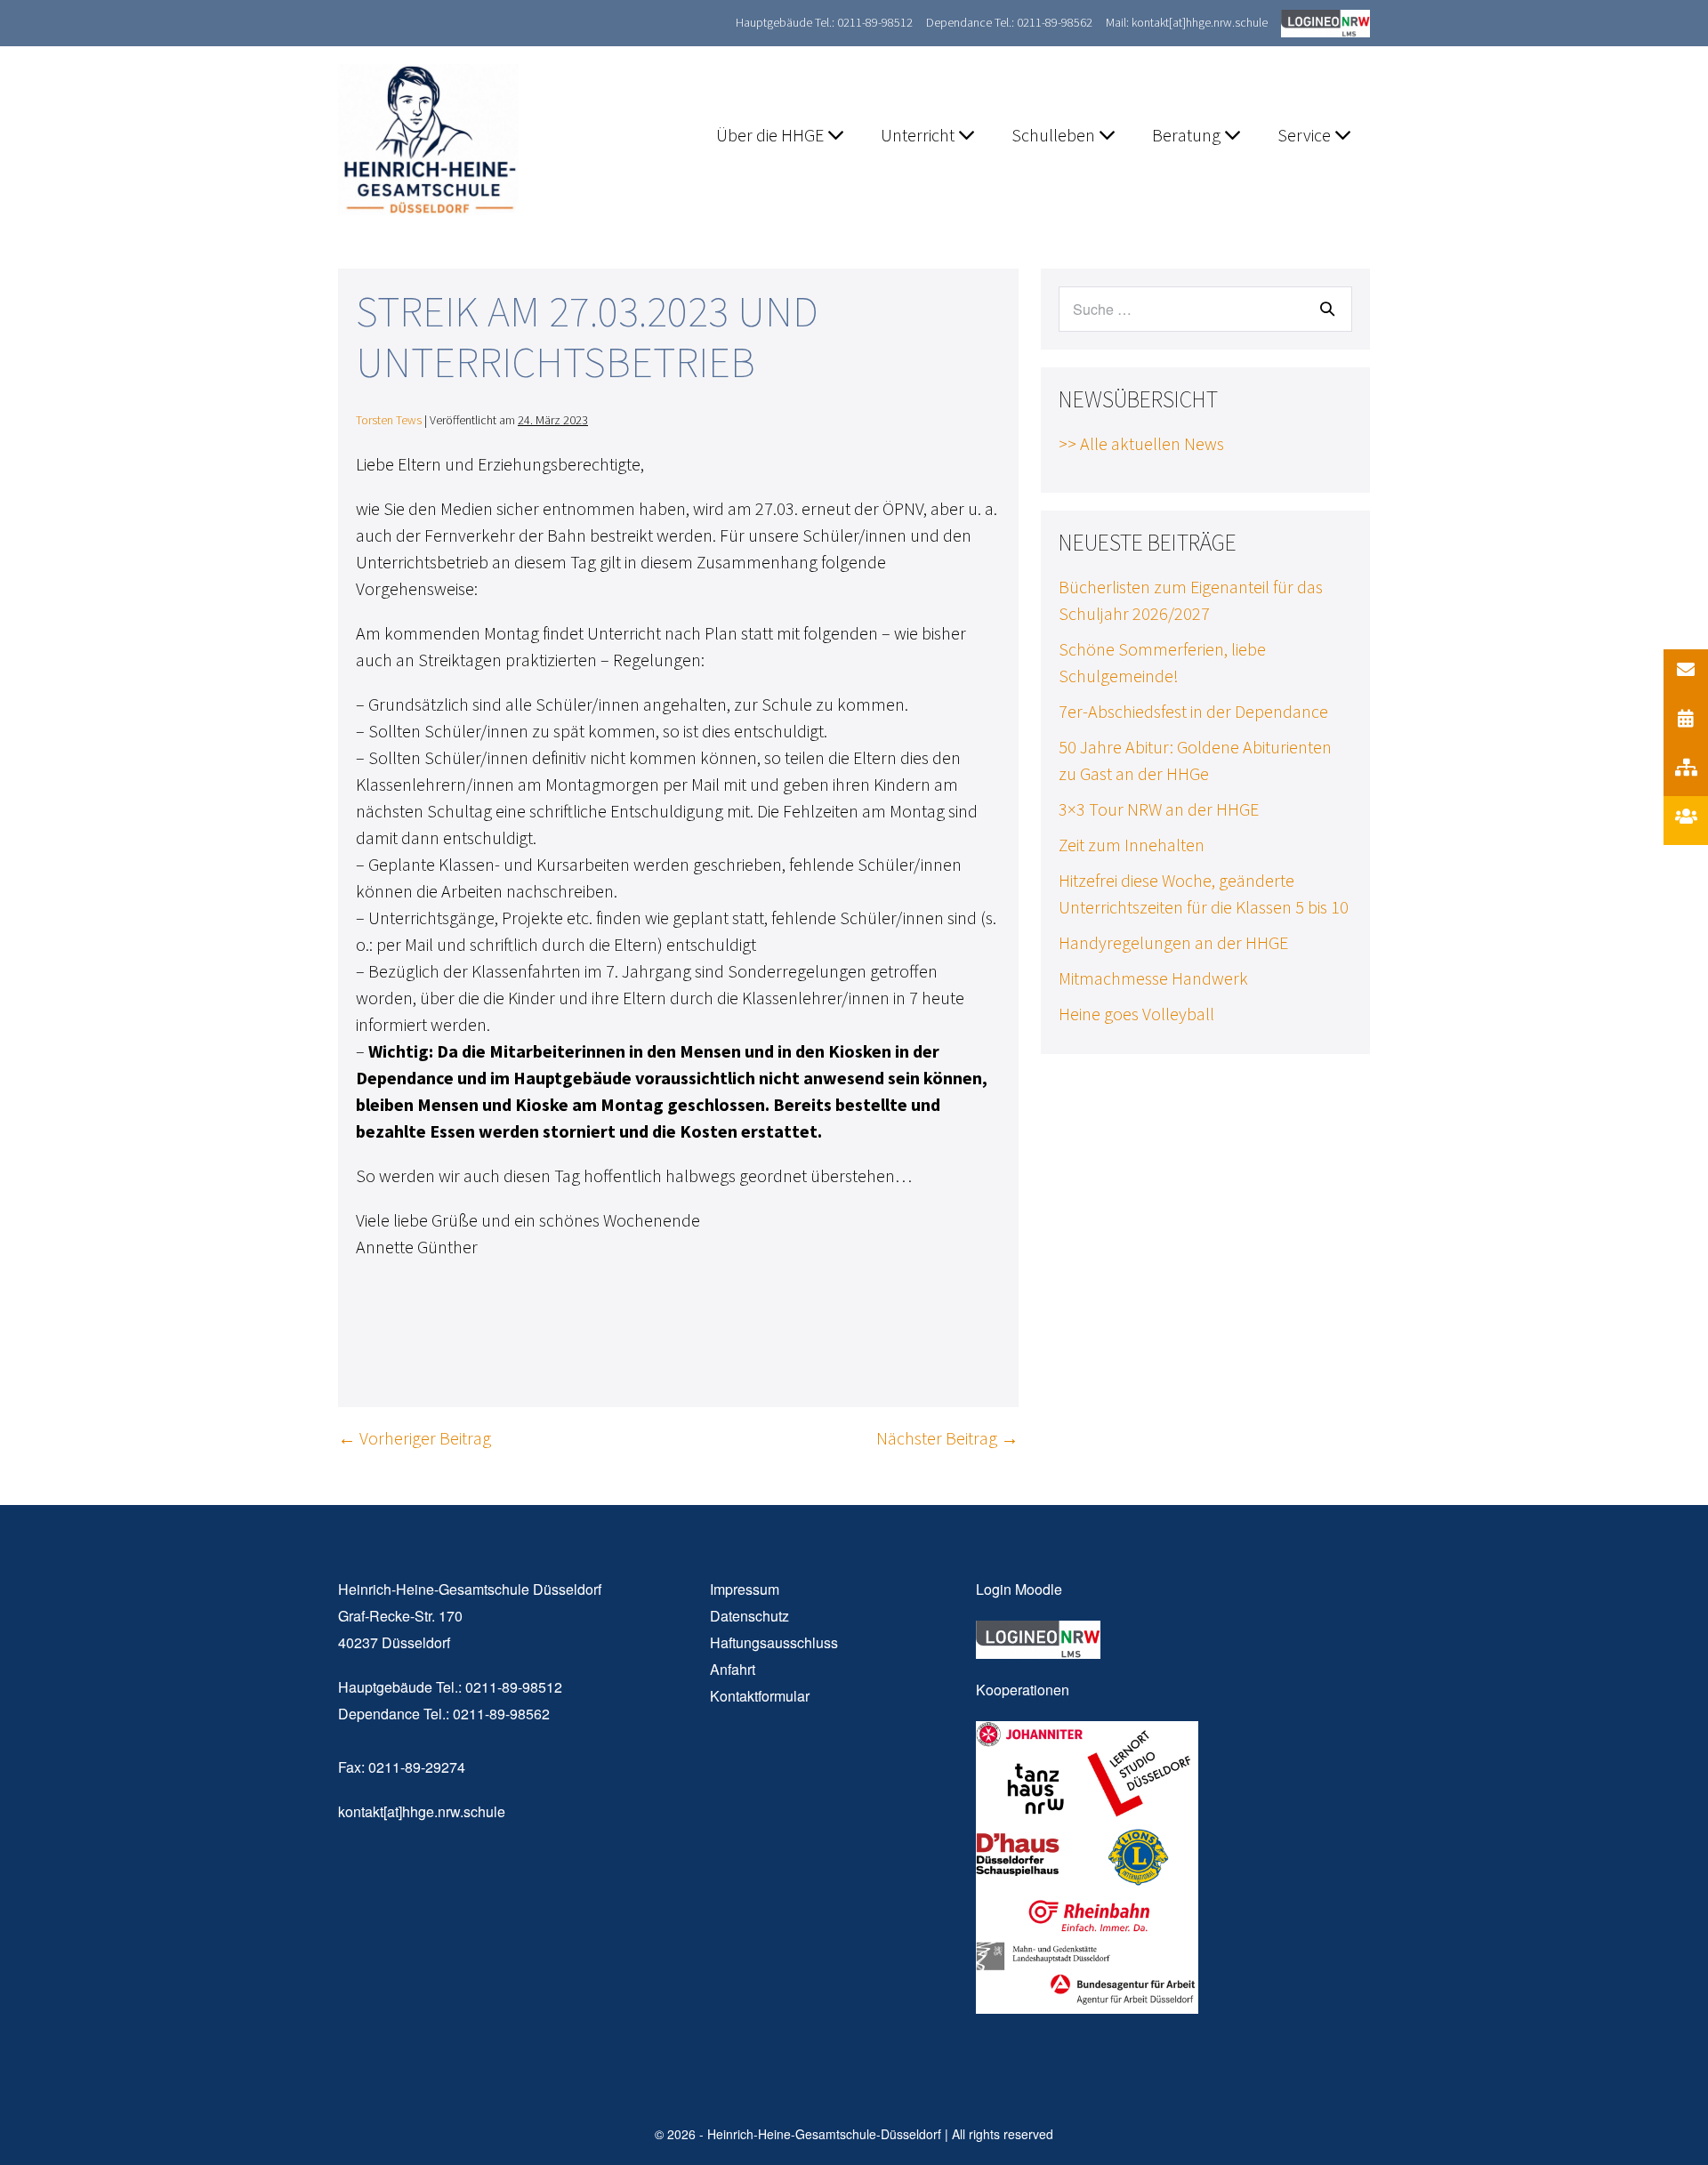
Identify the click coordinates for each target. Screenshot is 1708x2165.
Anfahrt (733, 1669)
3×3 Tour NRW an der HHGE (1159, 809)
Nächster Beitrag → (947, 1438)
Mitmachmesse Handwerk (1153, 978)
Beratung (1188, 135)
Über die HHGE (772, 135)
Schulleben (1055, 135)
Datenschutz (749, 1616)
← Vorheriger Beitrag (415, 1438)
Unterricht (919, 135)
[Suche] (1327, 309)
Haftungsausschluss (774, 1642)
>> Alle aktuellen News (1141, 443)
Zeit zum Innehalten (1132, 845)
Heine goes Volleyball (1136, 1014)
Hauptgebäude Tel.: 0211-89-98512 (824, 22)
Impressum (745, 1589)
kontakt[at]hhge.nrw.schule (422, 1811)
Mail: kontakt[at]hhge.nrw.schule (1187, 22)
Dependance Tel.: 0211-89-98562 (1009, 22)
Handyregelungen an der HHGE (1173, 942)
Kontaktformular (760, 1696)
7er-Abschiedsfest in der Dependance (1193, 711)
